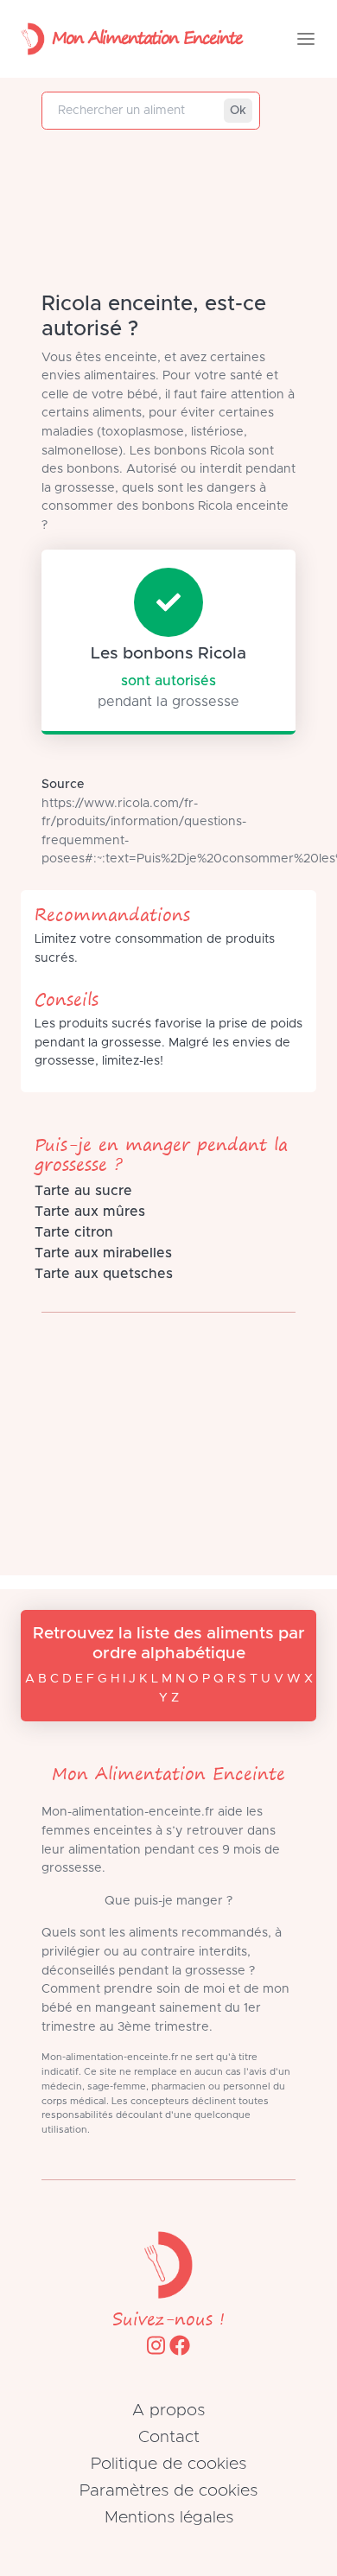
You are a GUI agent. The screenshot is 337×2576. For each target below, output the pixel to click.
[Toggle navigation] (306, 39)
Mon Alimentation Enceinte (147, 37)
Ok (238, 111)
